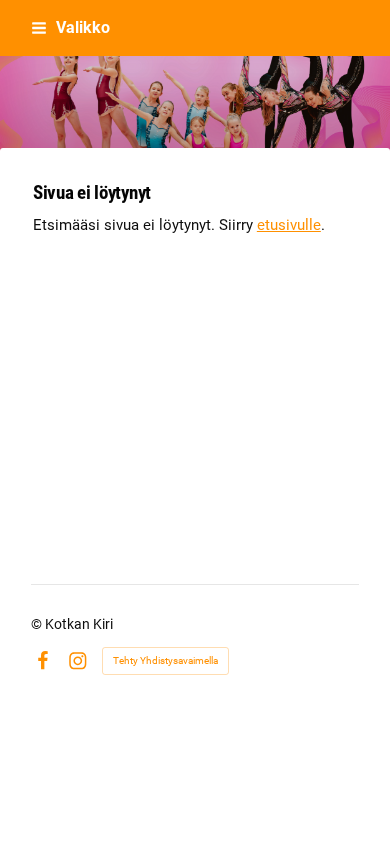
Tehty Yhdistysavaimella (165, 660)
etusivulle (289, 225)
